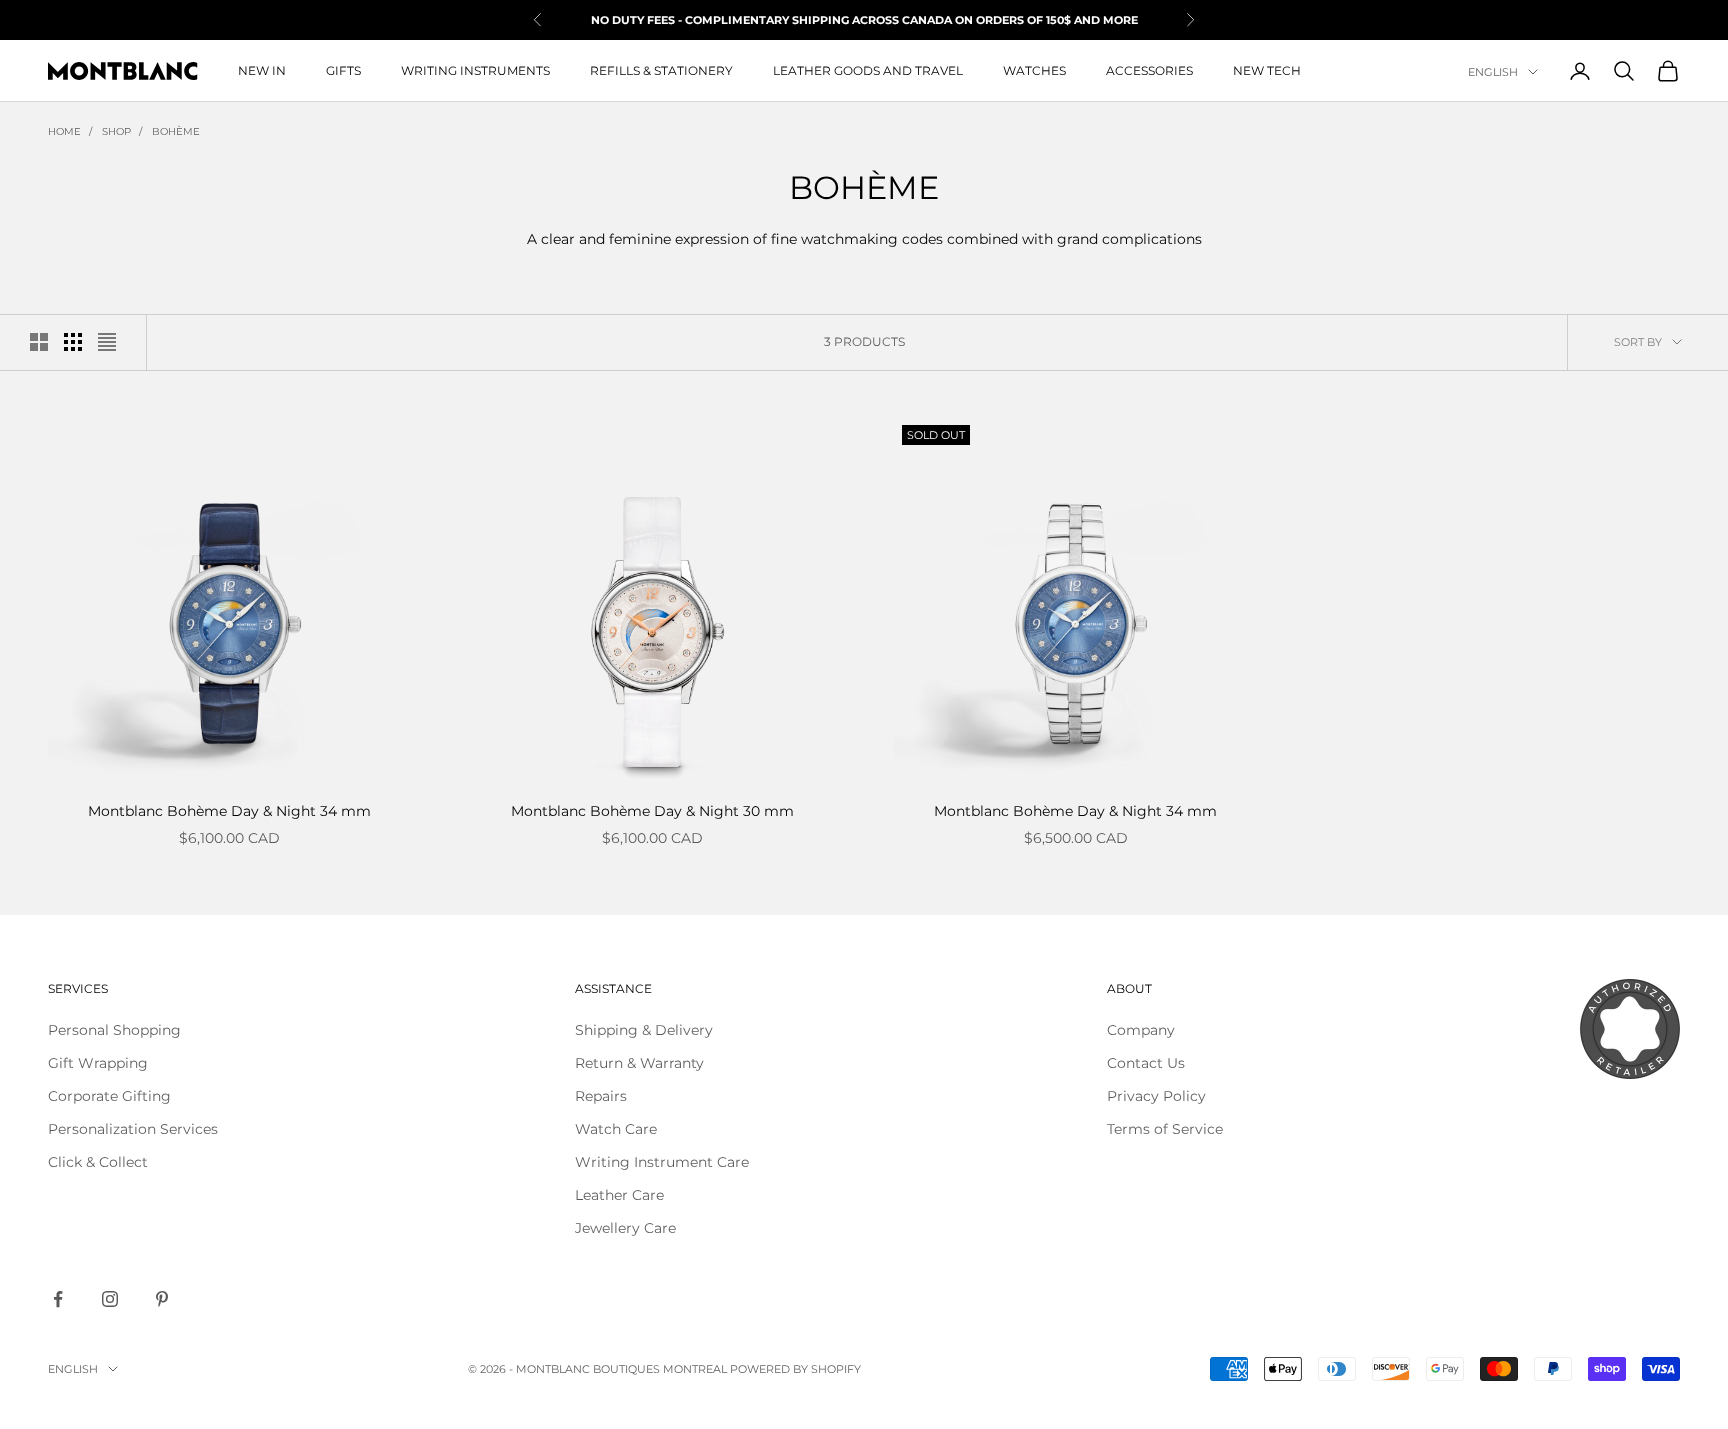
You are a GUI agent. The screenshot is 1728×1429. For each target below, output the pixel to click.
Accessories (1149, 70)
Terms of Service (1165, 1129)
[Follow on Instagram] (110, 1299)
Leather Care (619, 1195)
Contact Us (1146, 1063)
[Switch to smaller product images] (73, 342)
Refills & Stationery (661, 70)
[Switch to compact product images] (107, 342)
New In (262, 70)
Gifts (343, 70)
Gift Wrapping (98, 1063)
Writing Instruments (475, 70)
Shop (116, 131)
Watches (1034, 70)
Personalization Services (133, 1129)
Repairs (601, 1096)
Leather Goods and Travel (868, 70)
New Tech (1267, 70)
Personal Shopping (114, 1030)
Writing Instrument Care (662, 1162)
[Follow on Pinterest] (162, 1299)
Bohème (176, 131)
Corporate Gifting (109, 1096)
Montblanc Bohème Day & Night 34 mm (229, 811)
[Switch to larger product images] (39, 342)
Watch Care (616, 1129)
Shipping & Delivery (644, 1030)
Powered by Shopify (795, 1369)
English (1493, 72)
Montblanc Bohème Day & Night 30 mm (652, 811)
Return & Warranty (639, 1063)
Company (1141, 1030)
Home (64, 131)
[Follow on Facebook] (58, 1299)
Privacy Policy (1156, 1096)
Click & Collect (98, 1162)
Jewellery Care (625, 1228)
